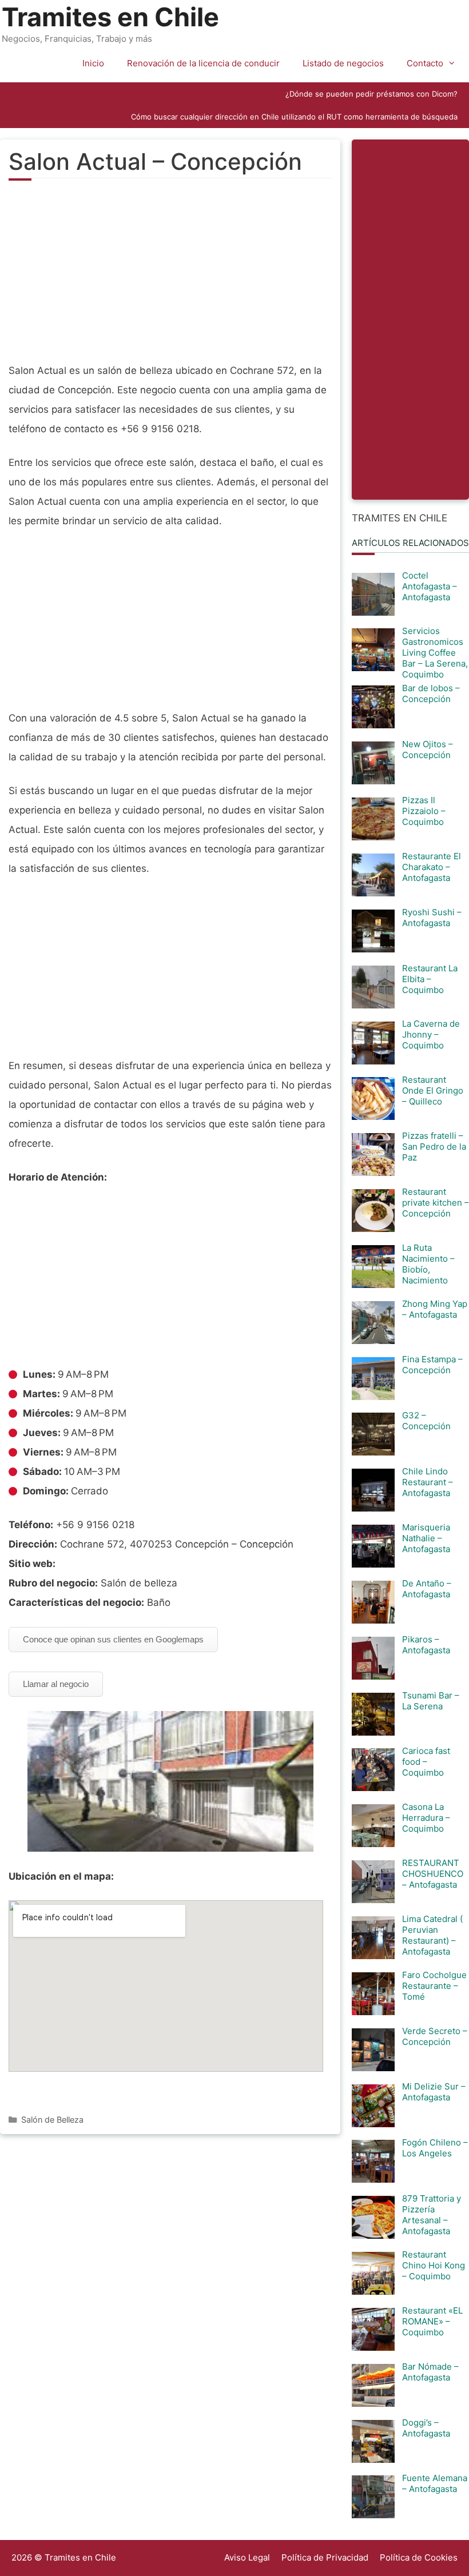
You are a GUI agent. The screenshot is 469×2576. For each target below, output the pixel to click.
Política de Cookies (419, 2557)
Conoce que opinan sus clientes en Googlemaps (113, 1639)
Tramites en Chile (110, 17)
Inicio (93, 63)
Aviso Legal (247, 2557)
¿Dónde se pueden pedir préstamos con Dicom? (371, 94)
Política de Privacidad (325, 2557)
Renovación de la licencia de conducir (203, 63)
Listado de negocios (343, 63)
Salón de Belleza (52, 2120)
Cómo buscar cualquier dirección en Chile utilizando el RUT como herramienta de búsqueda (294, 117)
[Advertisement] (170, 278)
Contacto (425, 63)
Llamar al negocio (56, 1684)
